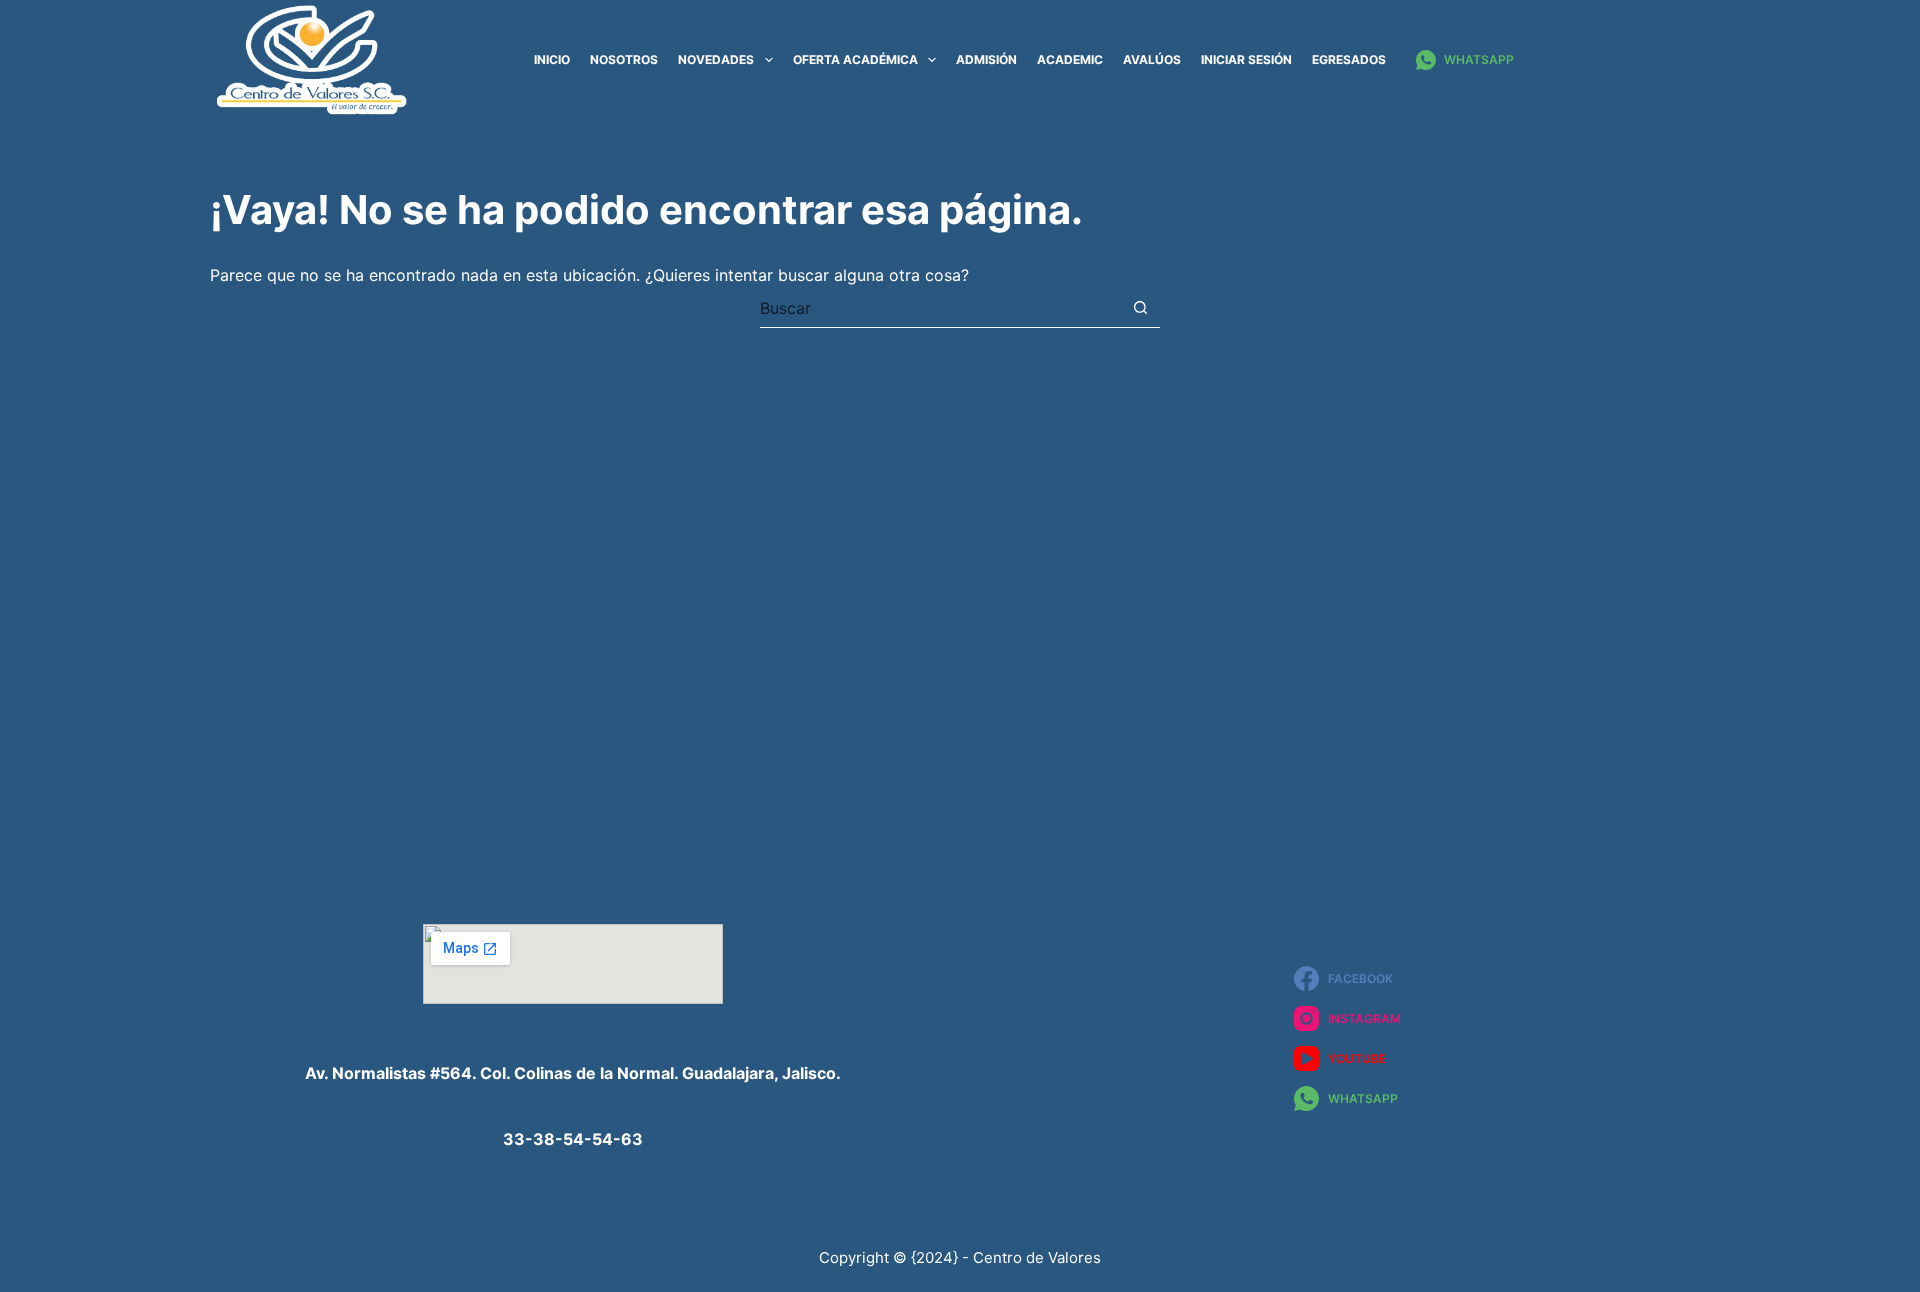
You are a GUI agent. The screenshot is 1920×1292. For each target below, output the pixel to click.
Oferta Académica (855, 59)
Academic (1070, 59)
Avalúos (1152, 59)
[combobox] (940, 308)
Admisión (986, 59)
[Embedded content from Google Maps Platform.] (573, 964)
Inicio (552, 59)
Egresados (1349, 59)
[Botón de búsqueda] (1140, 307)
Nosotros (624, 59)
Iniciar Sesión (1246, 59)
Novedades (716, 59)
